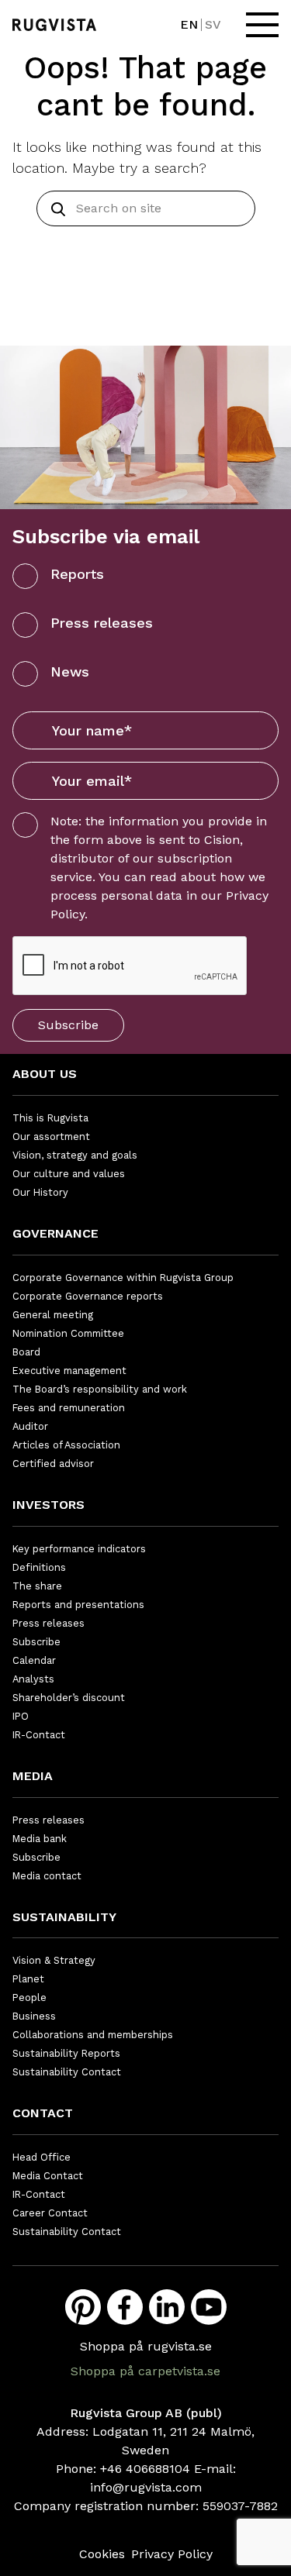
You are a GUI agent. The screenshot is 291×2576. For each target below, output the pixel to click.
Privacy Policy (172, 2554)
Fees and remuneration (69, 1408)
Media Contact (48, 2176)
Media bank (40, 1839)
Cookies (102, 2554)
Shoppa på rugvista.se (146, 2346)
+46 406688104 (145, 2469)
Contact (43, 2113)
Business (34, 2016)
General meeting (53, 1315)
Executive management (69, 1371)
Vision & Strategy (54, 1960)
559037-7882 (240, 2506)
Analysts (33, 1679)
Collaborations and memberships (93, 2035)
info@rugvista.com (146, 2487)
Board (26, 1352)
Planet (28, 1979)
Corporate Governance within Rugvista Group (123, 1278)
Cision (222, 840)
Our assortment (51, 1136)
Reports (77, 574)
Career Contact (50, 2213)
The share (37, 1586)
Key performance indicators (79, 1549)
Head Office (42, 2157)
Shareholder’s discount (69, 1698)
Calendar (34, 1660)
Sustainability (64, 1917)
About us (45, 1074)
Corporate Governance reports (88, 1296)
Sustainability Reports (66, 2053)
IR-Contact (39, 1735)
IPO (21, 1716)
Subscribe (68, 1025)
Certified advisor (53, 1464)
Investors (48, 1505)
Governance (55, 1233)
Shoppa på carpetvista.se (145, 2371)
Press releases (102, 623)
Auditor (30, 1426)
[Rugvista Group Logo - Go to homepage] (54, 25)
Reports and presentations (78, 1605)
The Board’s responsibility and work (100, 1389)
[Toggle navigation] (262, 25)
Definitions (39, 1567)
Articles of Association (66, 1445)
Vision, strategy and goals (75, 1155)
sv (213, 24)
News (70, 672)
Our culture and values (69, 1174)
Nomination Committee (68, 1333)
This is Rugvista (50, 1118)
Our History (40, 1192)
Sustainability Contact (67, 2072)
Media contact (47, 1876)
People (29, 1997)
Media (33, 1776)
